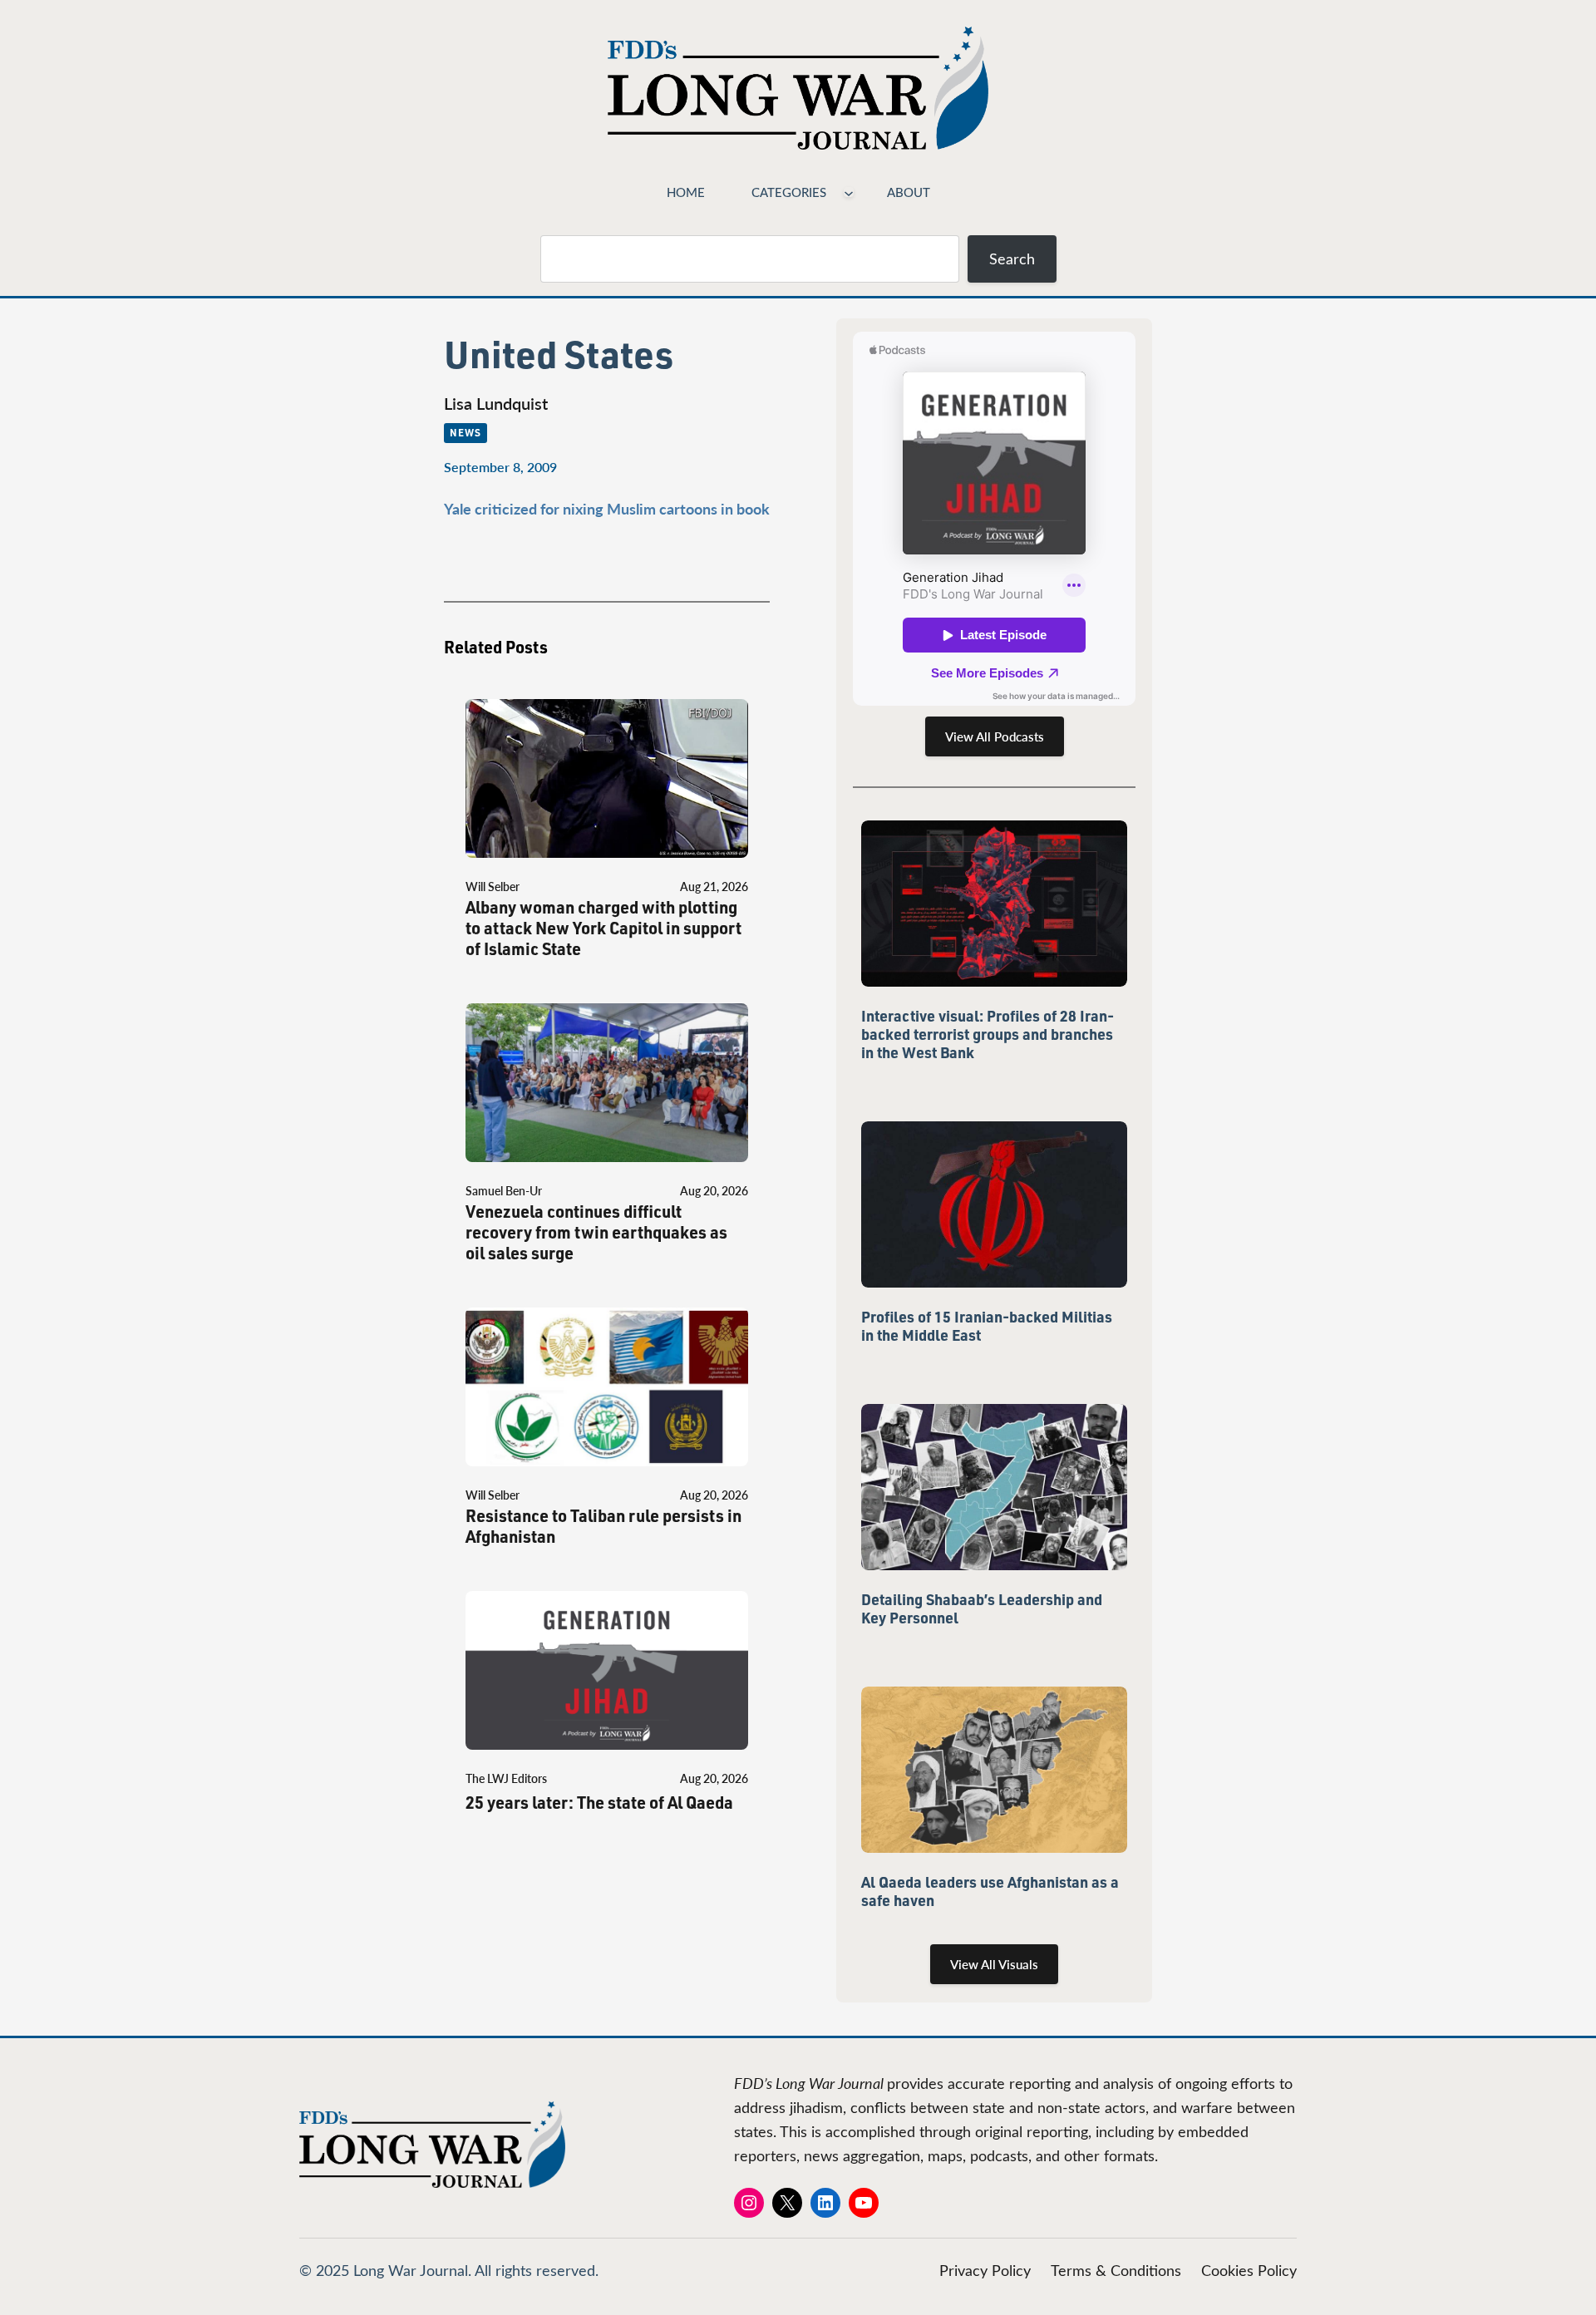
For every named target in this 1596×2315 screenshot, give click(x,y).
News (465, 432)
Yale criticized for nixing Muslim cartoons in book (607, 508)
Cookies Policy (1249, 2270)
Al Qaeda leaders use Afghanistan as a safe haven (990, 1891)
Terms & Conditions (1116, 2270)
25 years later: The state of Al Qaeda (599, 1803)
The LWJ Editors (506, 1778)
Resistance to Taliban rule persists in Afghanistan (603, 1526)
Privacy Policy (985, 2270)
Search (1012, 259)
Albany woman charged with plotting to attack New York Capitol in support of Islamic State (603, 928)
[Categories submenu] (849, 192)
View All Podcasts (995, 736)
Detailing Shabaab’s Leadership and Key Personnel (982, 1608)
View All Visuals (994, 1964)
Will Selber (493, 887)
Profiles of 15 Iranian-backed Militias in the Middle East (987, 1326)
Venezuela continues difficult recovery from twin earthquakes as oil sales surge (596, 1232)
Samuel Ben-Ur (504, 1191)
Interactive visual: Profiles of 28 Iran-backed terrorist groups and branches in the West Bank (988, 1034)
